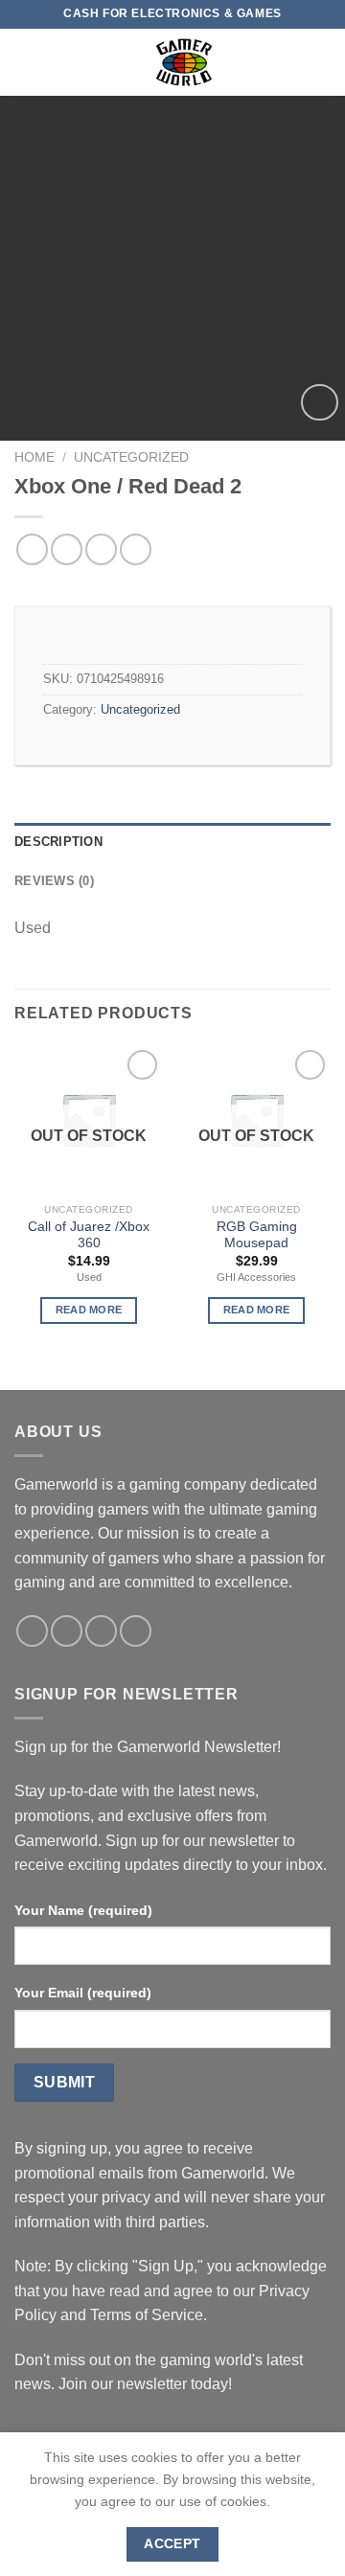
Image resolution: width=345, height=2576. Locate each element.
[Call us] (136, 1631)
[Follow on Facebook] (32, 1631)
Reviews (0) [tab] (54, 881)
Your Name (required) (83, 1910)
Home (34, 457)
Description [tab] (58, 842)
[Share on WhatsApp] (32, 549)
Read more (89, 1310)
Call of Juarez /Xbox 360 (89, 1235)
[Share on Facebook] (67, 549)
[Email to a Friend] (136, 549)
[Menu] (26, 62)
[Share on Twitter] (101, 549)
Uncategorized (131, 457)
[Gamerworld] (184, 62)
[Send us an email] (101, 1631)
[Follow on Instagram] (67, 1631)
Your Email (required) (83, 1993)
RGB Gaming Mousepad (257, 1235)
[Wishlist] (320, 403)
